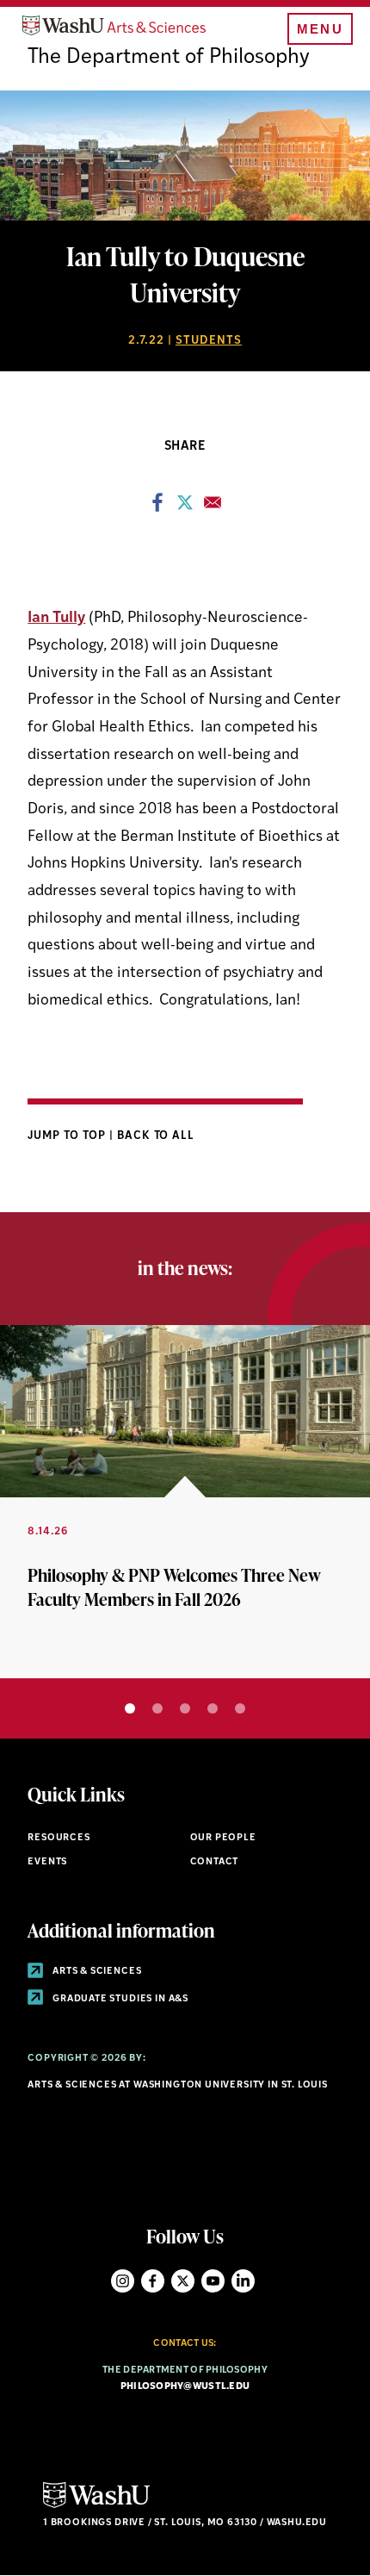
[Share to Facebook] (157, 507)
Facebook (153, 2281)
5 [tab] (240, 1708)
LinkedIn (243, 2281)
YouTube (213, 2281)
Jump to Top (68, 1136)
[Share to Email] (213, 507)
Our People (223, 1838)
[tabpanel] (185, 1502)
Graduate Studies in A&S (119, 1999)
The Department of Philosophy (169, 58)
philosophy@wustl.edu (185, 2387)
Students (209, 341)
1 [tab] (130, 1708)
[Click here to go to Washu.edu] (96, 2506)
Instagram (123, 2281)
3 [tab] (185, 1708)
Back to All (156, 1136)
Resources (59, 1838)
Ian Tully (56, 618)
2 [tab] (157, 1708)
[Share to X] (185, 507)
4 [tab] (213, 1708)
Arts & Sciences (96, 1972)
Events (47, 1862)
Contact (215, 1862)
